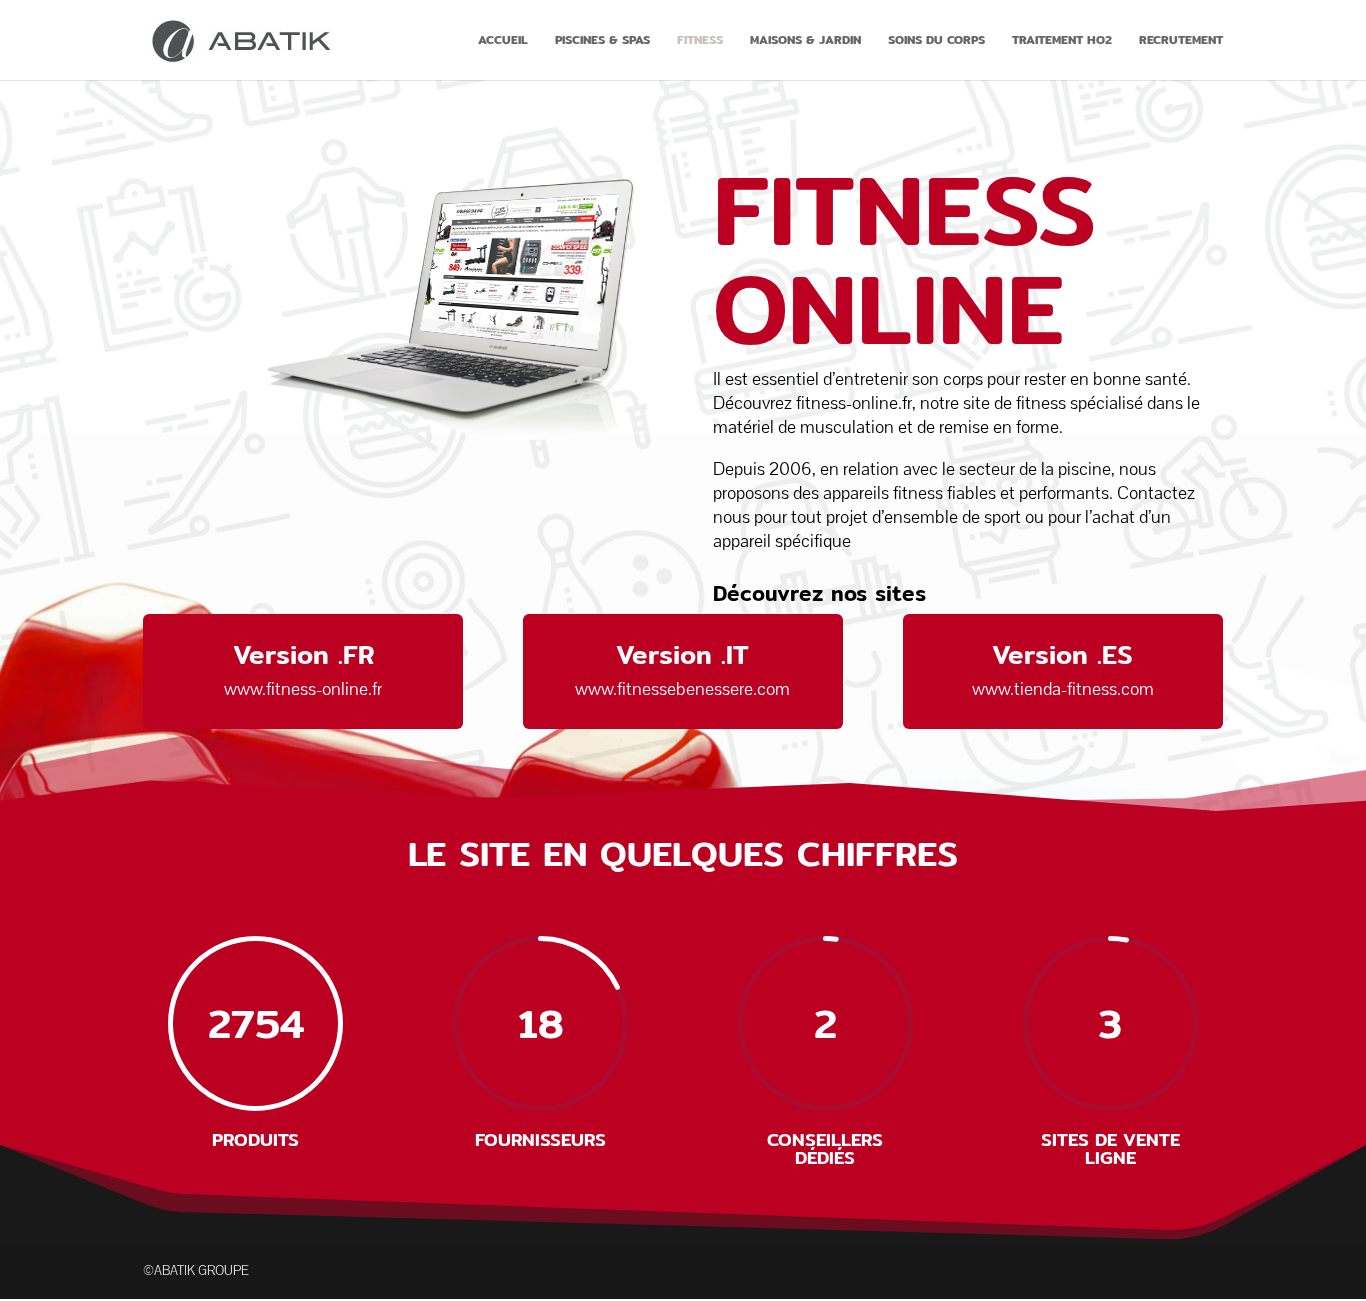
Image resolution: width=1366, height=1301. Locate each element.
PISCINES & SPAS (602, 41)
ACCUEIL (503, 41)
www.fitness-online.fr (303, 689)
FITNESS (700, 41)
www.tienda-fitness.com (1063, 689)
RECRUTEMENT (1181, 41)
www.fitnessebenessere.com (682, 689)
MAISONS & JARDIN (805, 41)
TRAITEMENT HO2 (1062, 41)
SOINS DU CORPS (936, 41)
